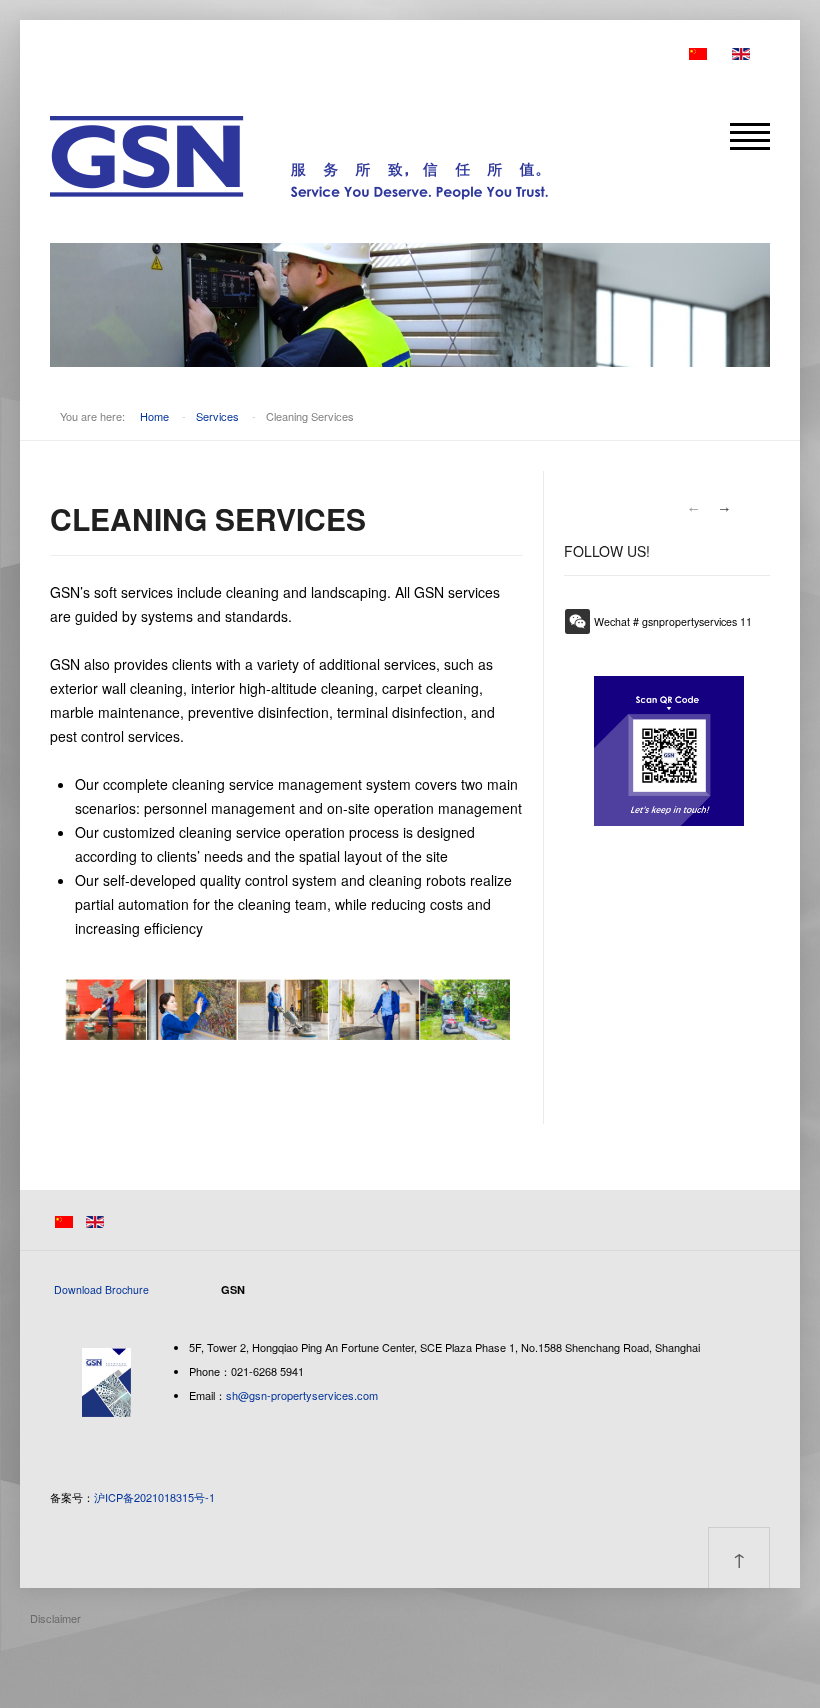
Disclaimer (55, 1618)
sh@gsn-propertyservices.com (302, 1395)
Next (725, 509)
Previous (693, 509)
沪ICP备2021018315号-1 (154, 1497)
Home (154, 416)
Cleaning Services (208, 518)
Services (217, 416)
